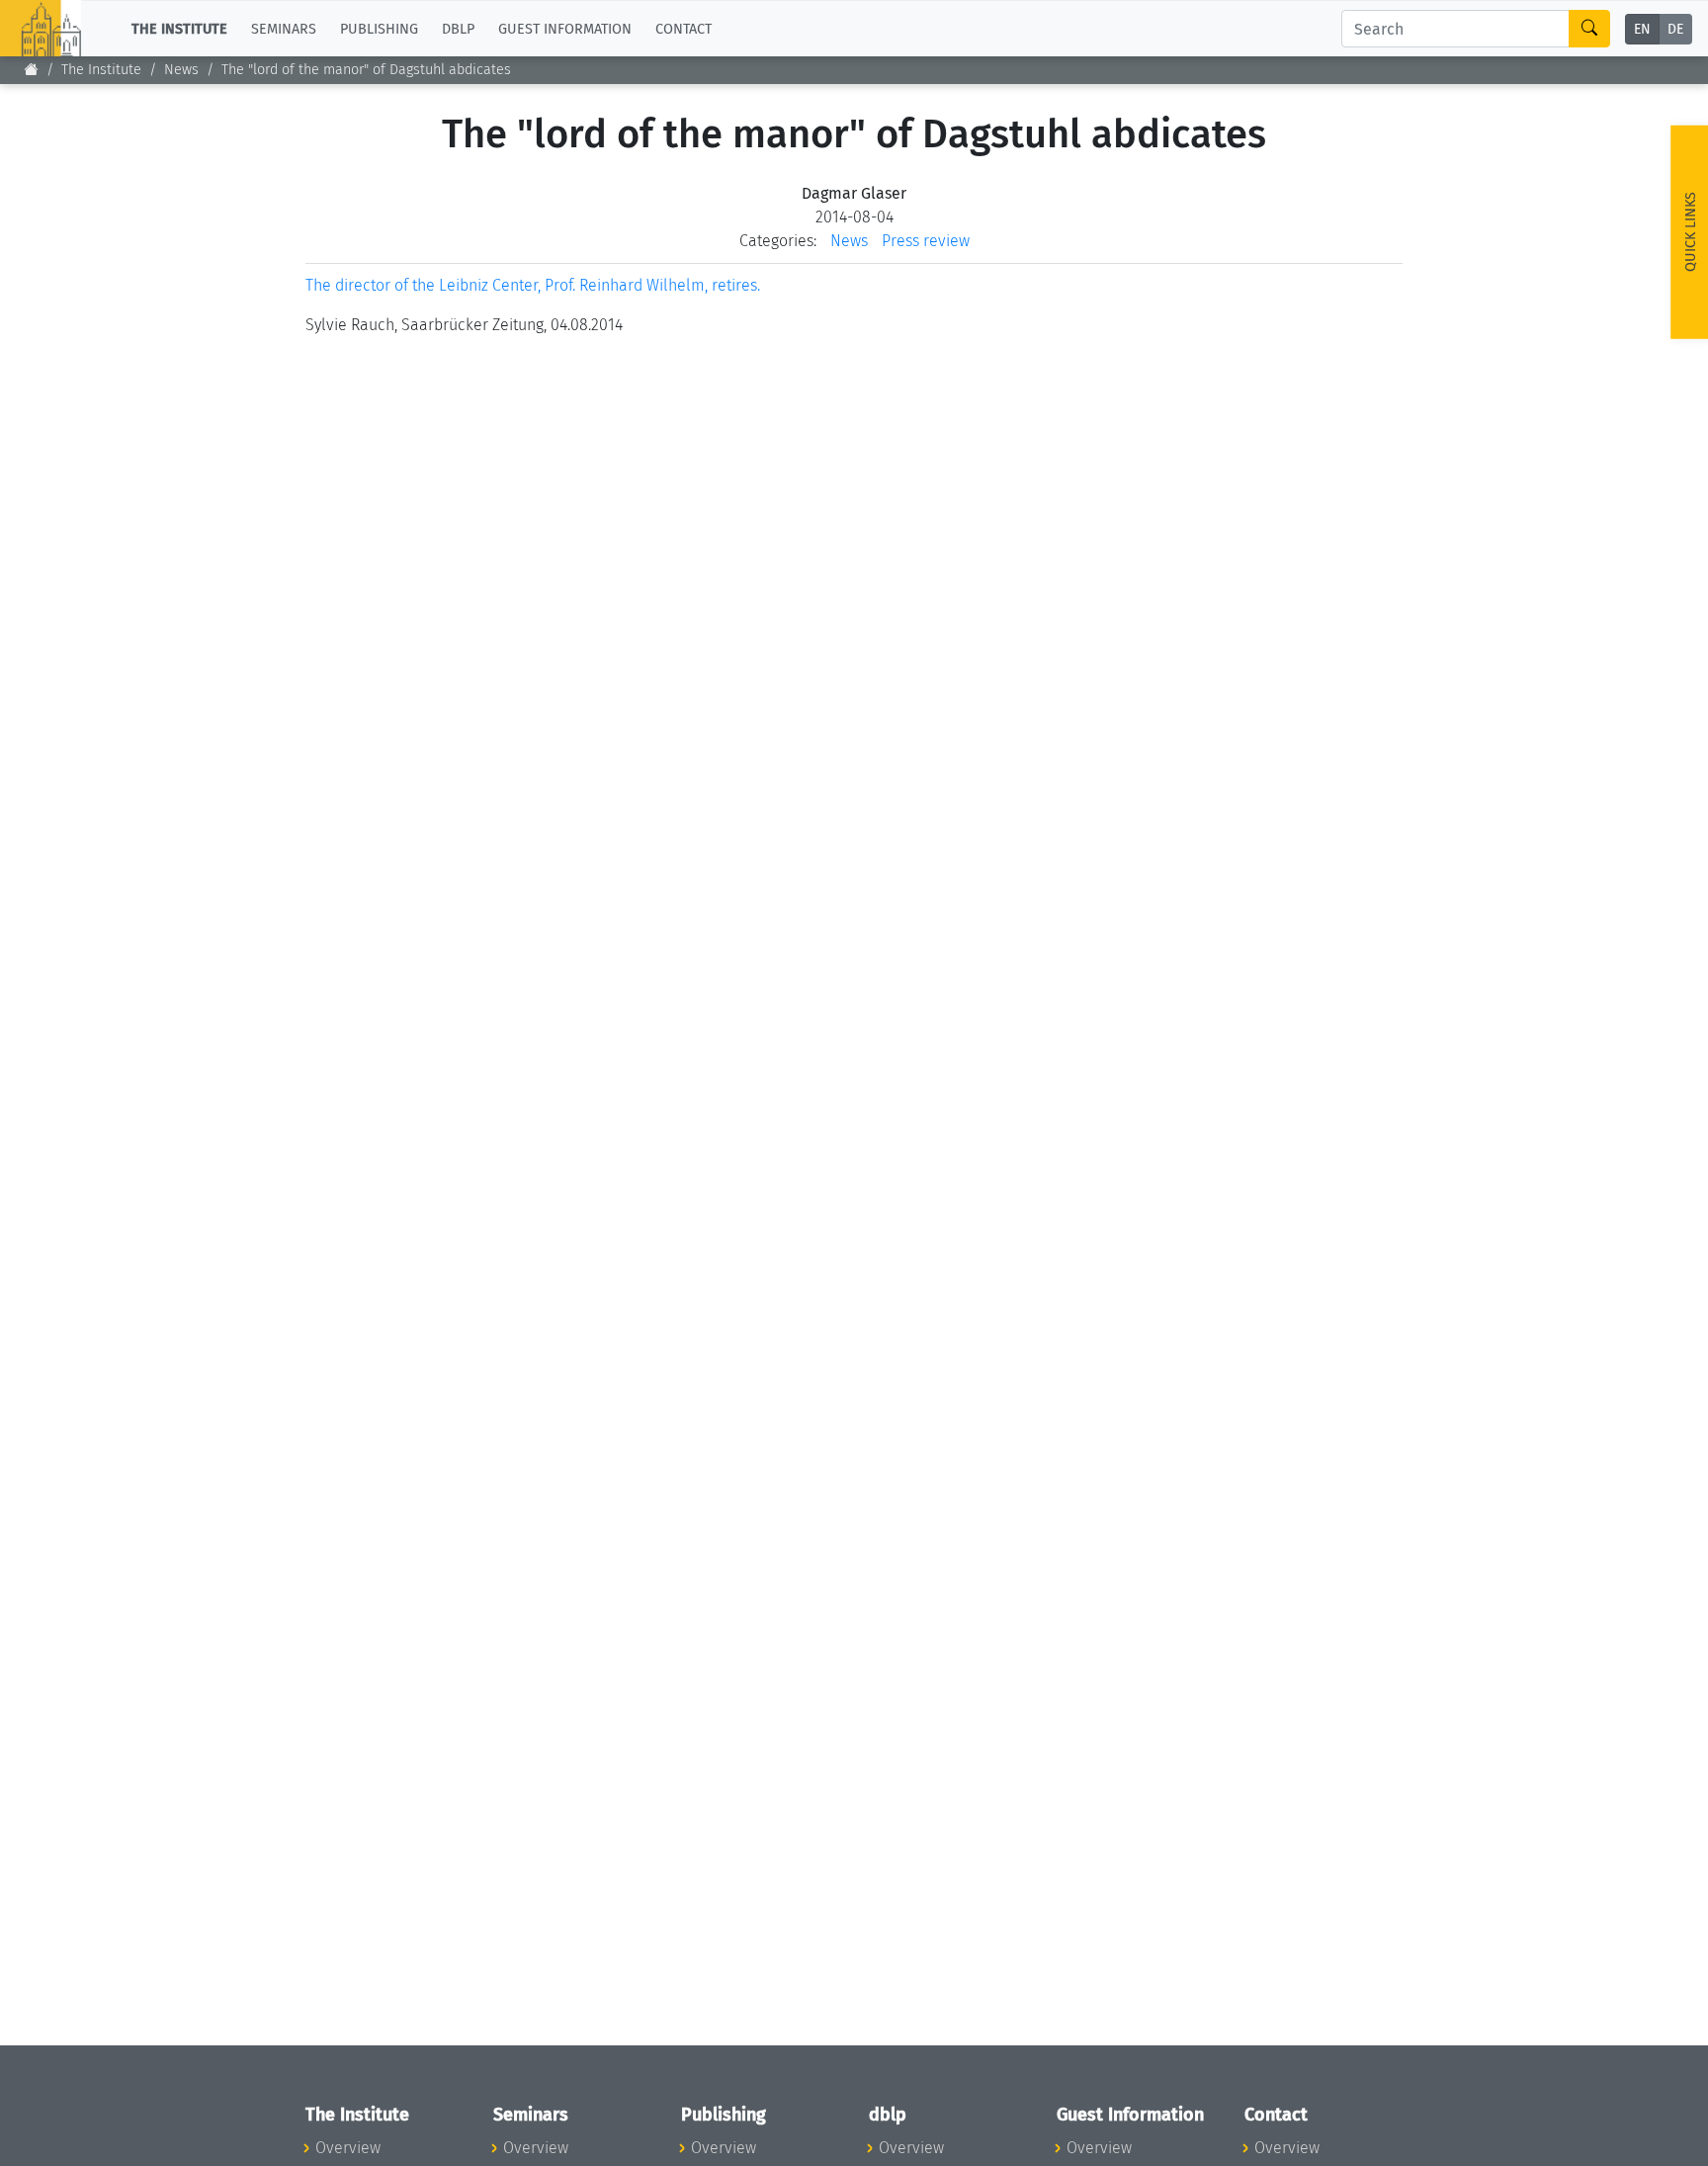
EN (1642, 29)
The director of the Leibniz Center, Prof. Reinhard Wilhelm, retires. (533, 285)
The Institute (101, 70)
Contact (683, 28)
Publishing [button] (379, 28)
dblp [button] (458, 28)
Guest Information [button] (565, 28)
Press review (926, 241)
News (181, 70)
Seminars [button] (284, 28)
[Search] (1589, 29)
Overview (348, 2148)
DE (1675, 29)
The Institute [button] (179, 28)
